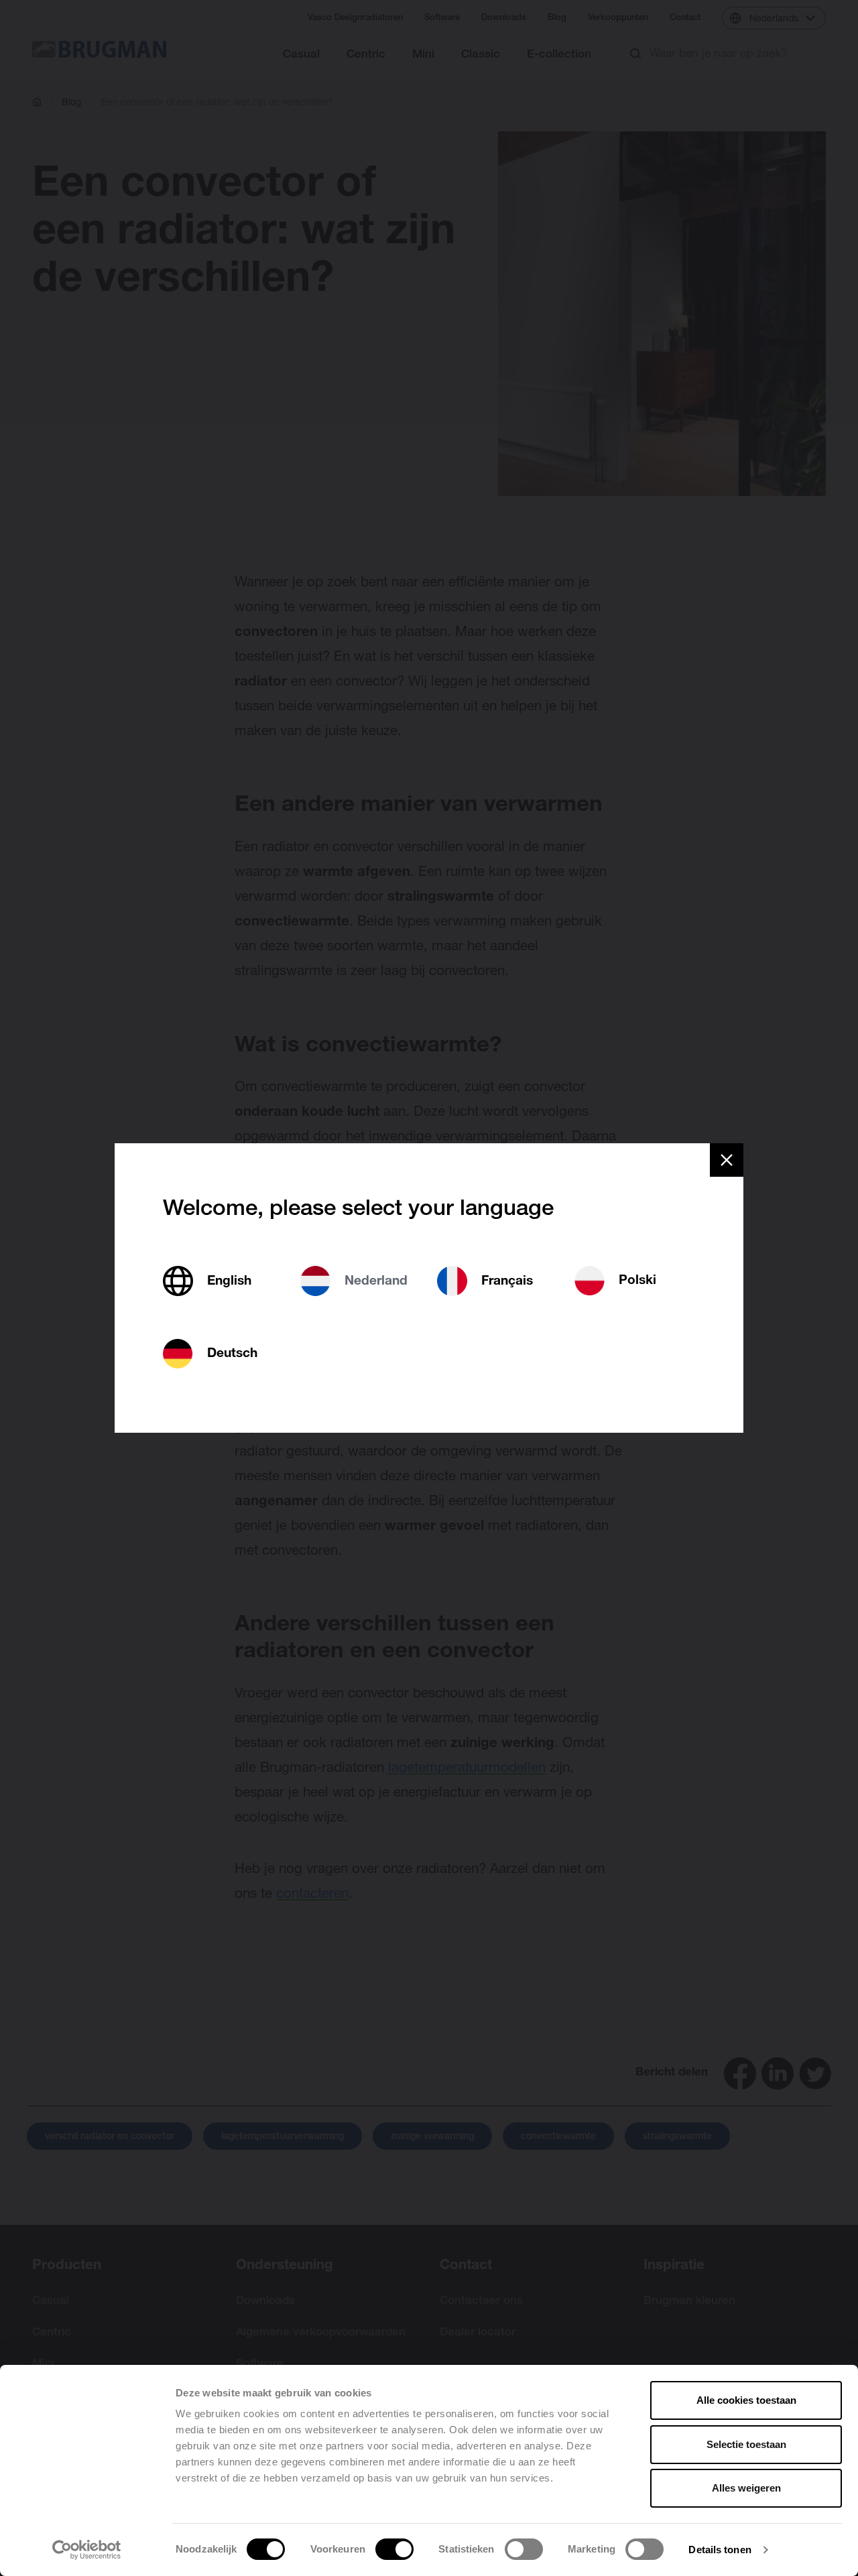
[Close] (727, 1160)
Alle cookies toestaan (746, 2400)
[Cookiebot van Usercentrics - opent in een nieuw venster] (87, 2550)
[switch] (394, 2549)
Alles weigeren (746, 2488)
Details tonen (720, 2550)
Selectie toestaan (746, 2444)
